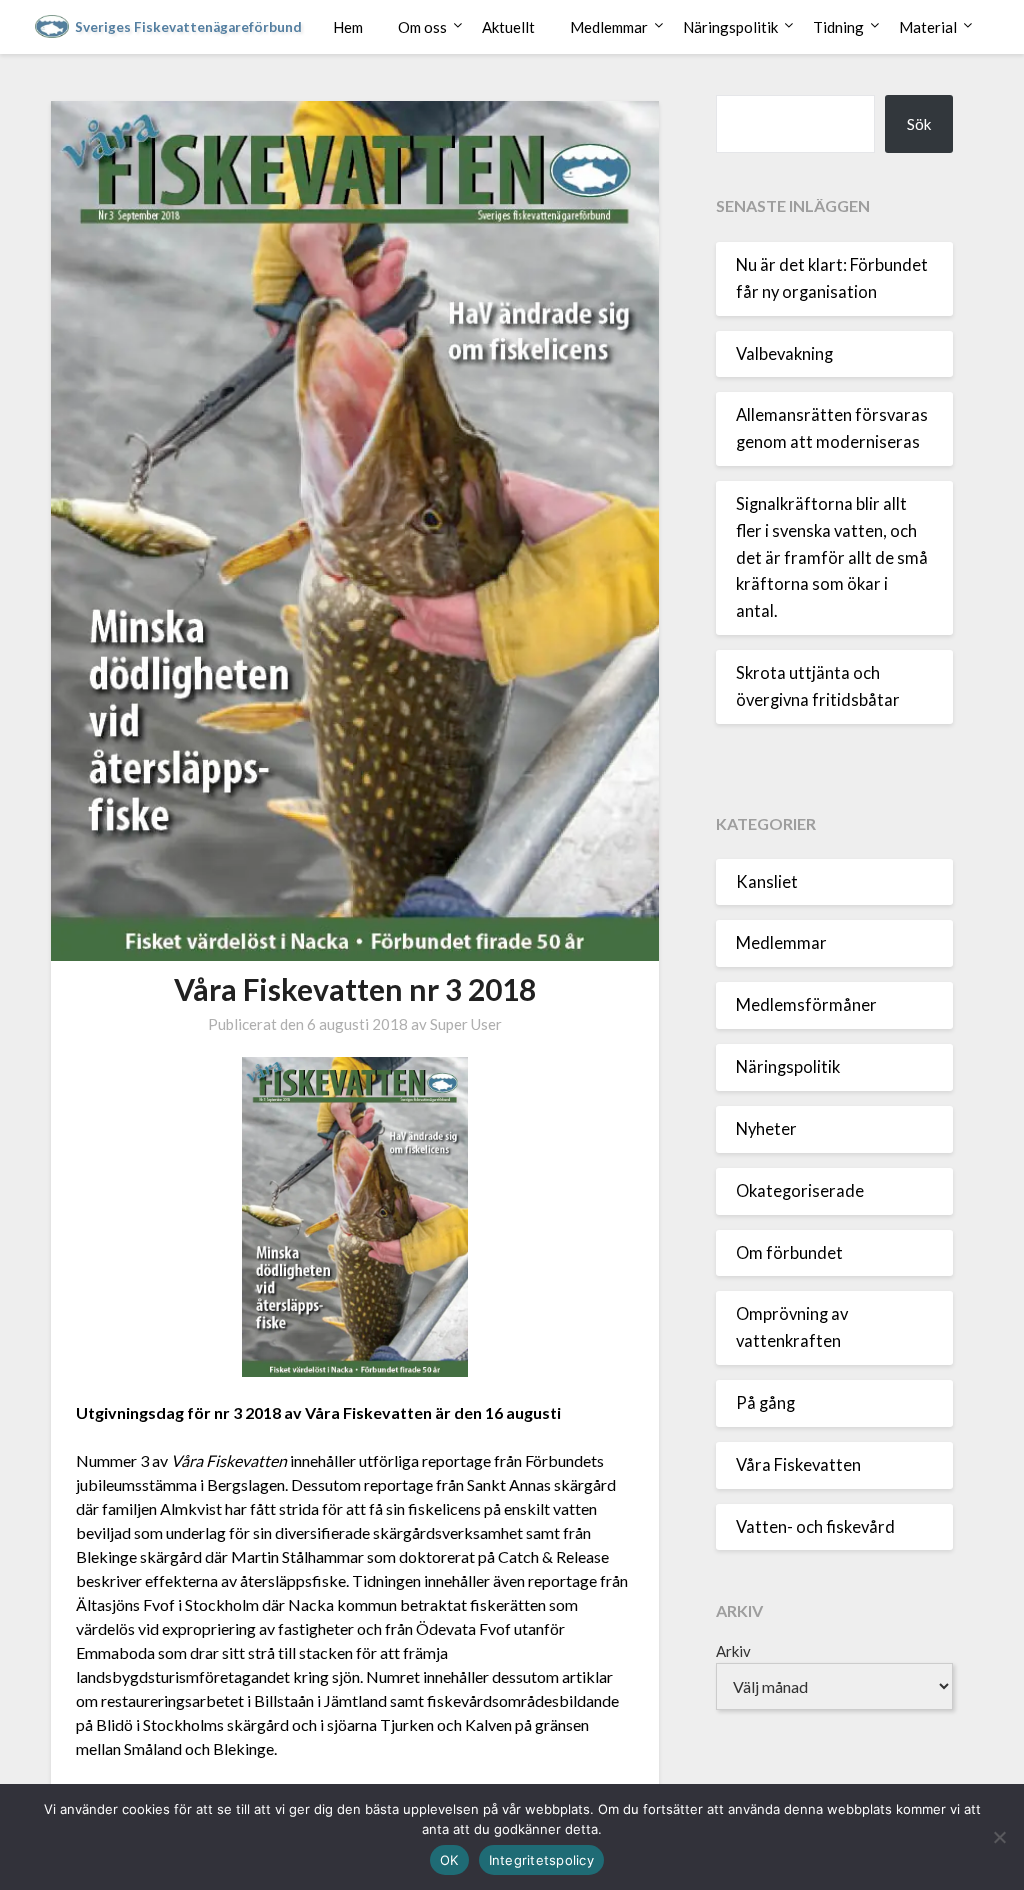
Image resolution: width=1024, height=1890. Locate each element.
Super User (466, 1024)
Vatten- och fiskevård (815, 1527)
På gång (765, 1403)
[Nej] (999, 1837)
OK (449, 1860)
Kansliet (767, 882)
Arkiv (733, 1651)
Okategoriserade (800, 1191)
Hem (348, 27)
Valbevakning (784, 354)
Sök (919, 124)
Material (928, 27)
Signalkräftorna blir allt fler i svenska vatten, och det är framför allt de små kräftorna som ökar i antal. (832, 557)
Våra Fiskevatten (798, 1465)
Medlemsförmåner (806, 1005)
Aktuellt (508, 27)
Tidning (838, 27)
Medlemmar (609, 27)
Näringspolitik (730, 27)
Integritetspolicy (541, 1860)
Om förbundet (789, 1253)
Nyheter (766, 1129)
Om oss (422, 27)
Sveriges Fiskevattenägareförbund (188, 27)
